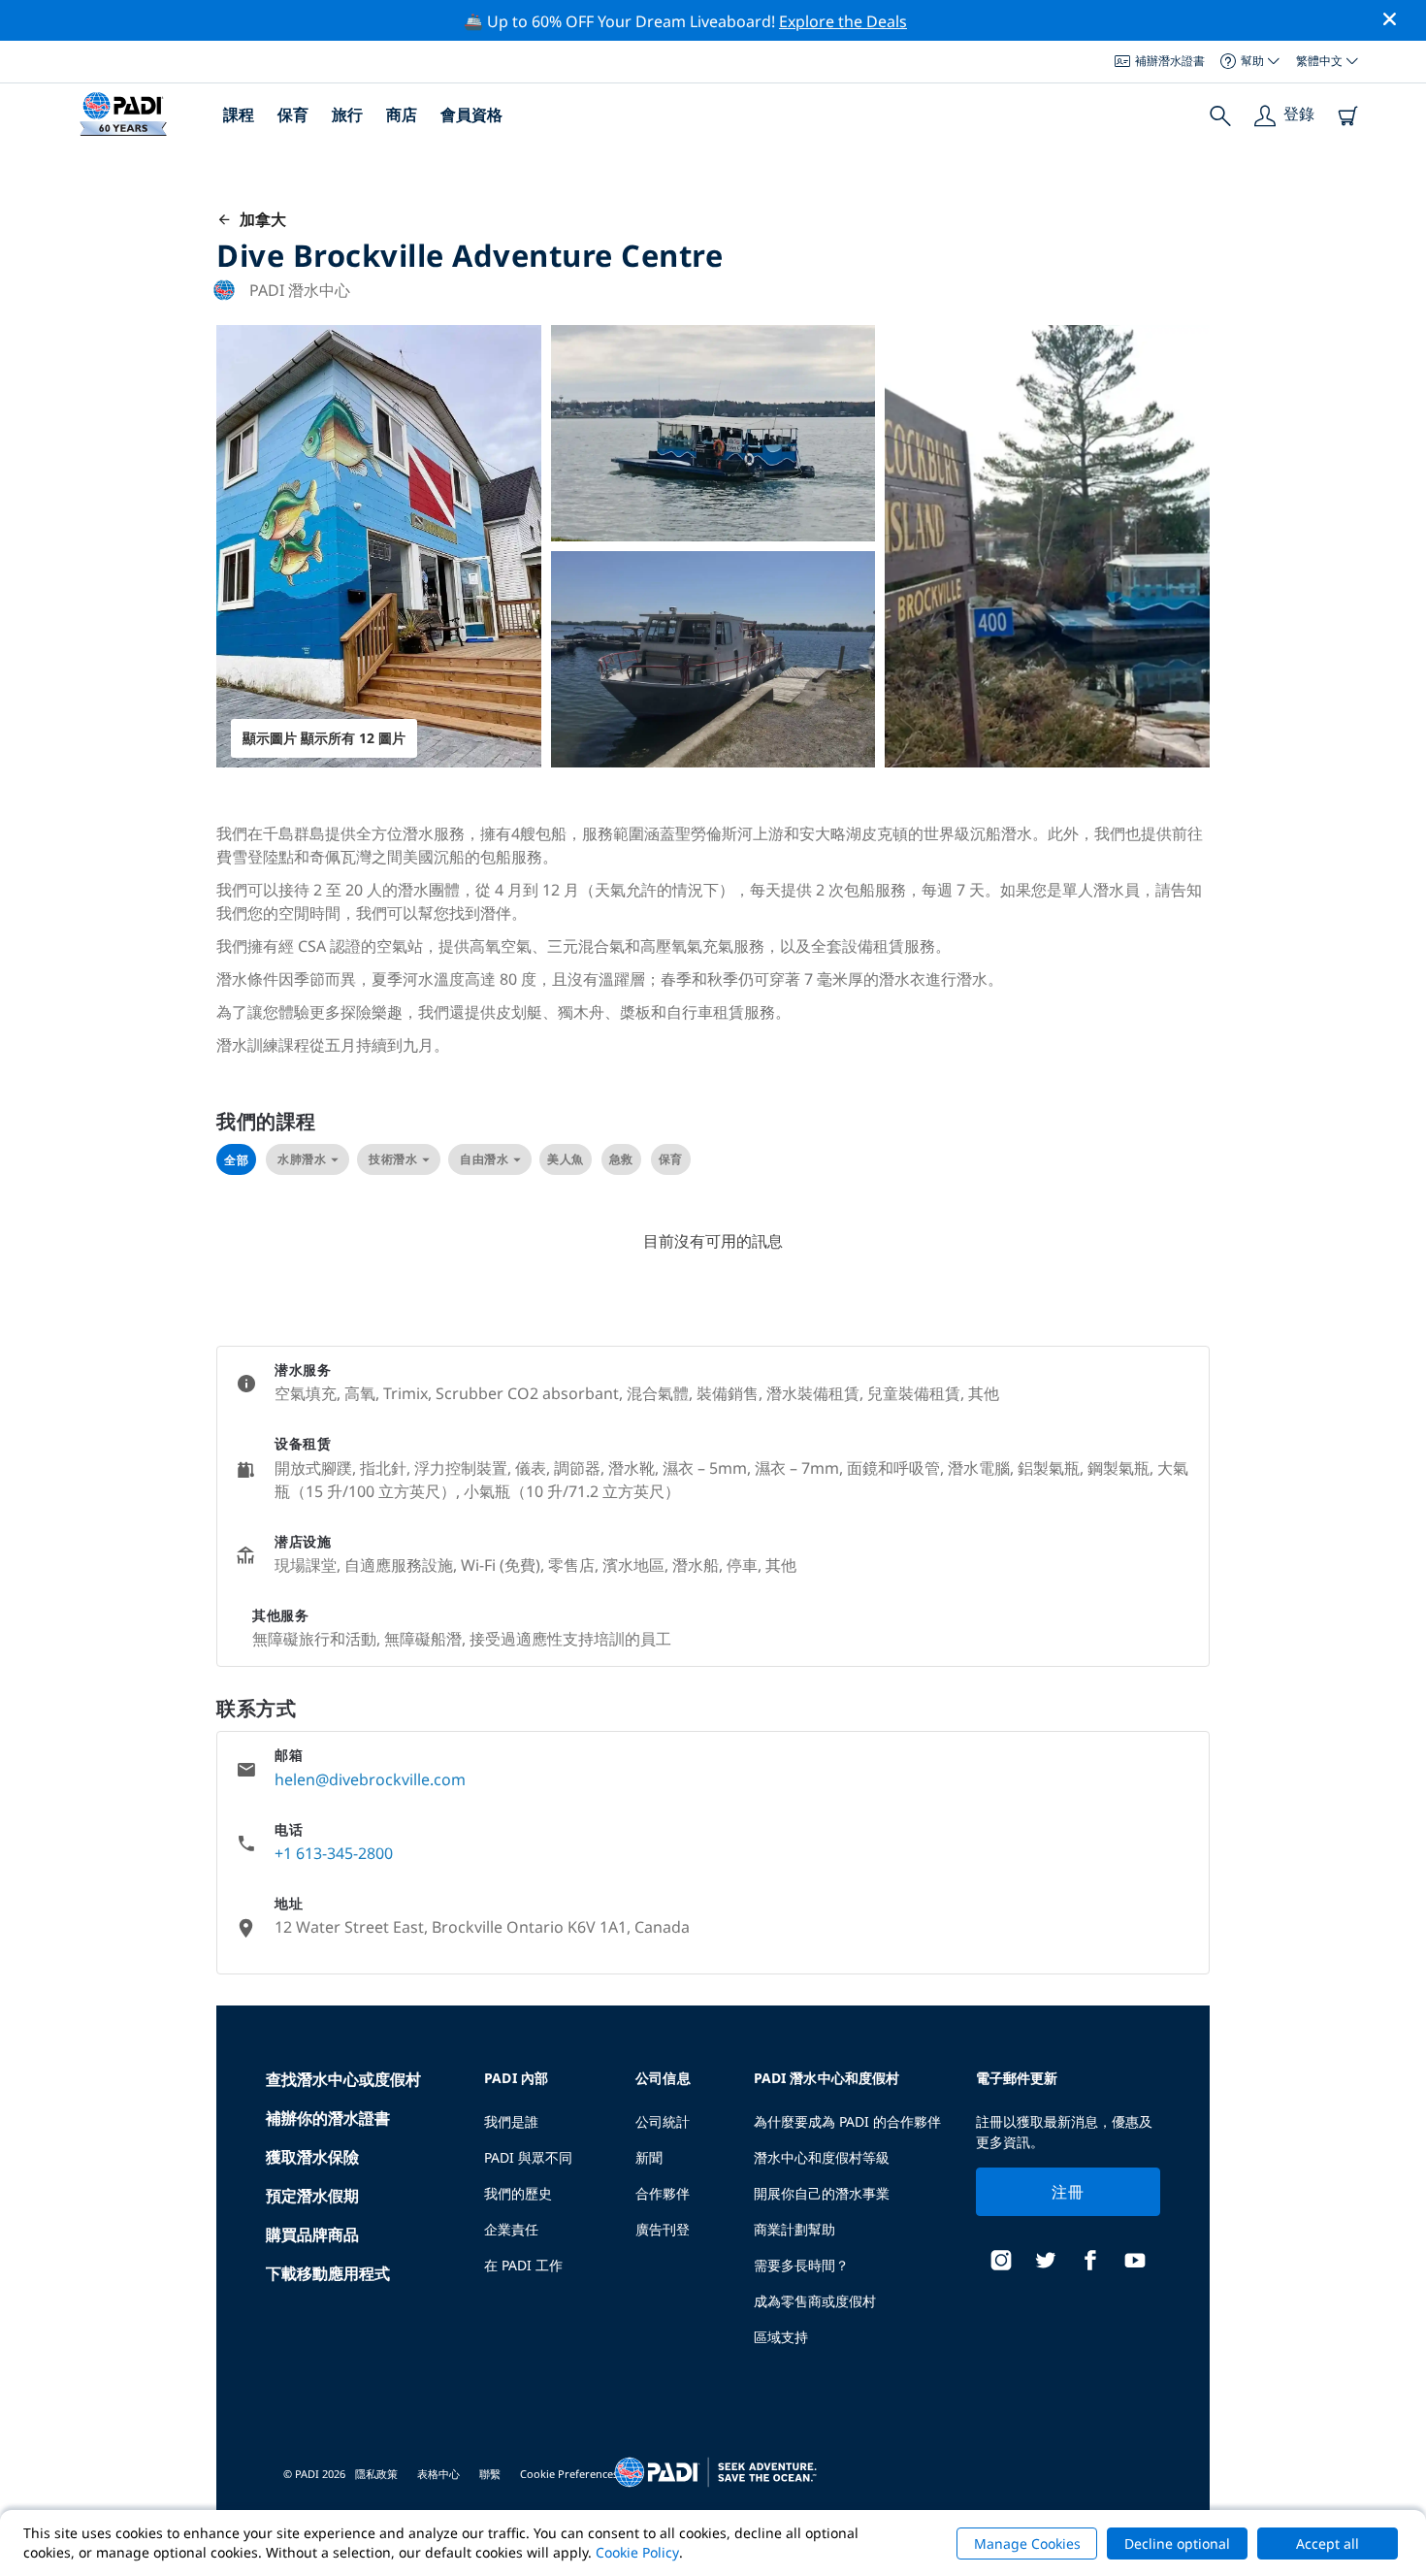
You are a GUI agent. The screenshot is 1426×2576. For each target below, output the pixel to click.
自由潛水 (484, 1159)
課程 (239, 114)
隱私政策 (376, 2474)
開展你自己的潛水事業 (822, 2193)
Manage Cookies (1027, 2543)
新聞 (649, 2157)
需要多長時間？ (801, 2265)
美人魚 (566, 1159)
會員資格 (471, 114)
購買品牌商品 (312, 2234)
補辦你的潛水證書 (328, 2118)
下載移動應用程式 (328, 2273)
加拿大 (259, 219)
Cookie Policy (637, 2552)
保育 (293, 114)
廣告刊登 (663, 2229)
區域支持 (781, 2337)
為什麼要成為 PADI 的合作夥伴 (847, 2121)
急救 (621, 1159)
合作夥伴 (663, 2193)
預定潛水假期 (312, 2196)
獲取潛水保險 (312, 2157)
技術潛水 (393, 1159)
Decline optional (1177, 2543)
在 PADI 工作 (523, 2265)
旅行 (347, 114)
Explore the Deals (843, 21)
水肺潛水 (302, 1159)
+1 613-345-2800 (334, 1853)
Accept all (1328, 2543)
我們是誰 (511, 2121)
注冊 (1068, 2192)
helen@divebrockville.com (370, 1779)
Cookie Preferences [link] (569, 2474)
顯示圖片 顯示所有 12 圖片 (324, 738)
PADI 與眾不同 (528, 2157)
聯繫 (490, 2474)
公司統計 (663, 2121)
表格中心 (438, 2474)
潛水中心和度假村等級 (822, 2157)
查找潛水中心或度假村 (343, 2079)
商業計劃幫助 (794, 2229)
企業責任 (511, 2229)
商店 (402, 114)
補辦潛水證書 (1170, 61)
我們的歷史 (518, 2193)
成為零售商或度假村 (815, 2301)
